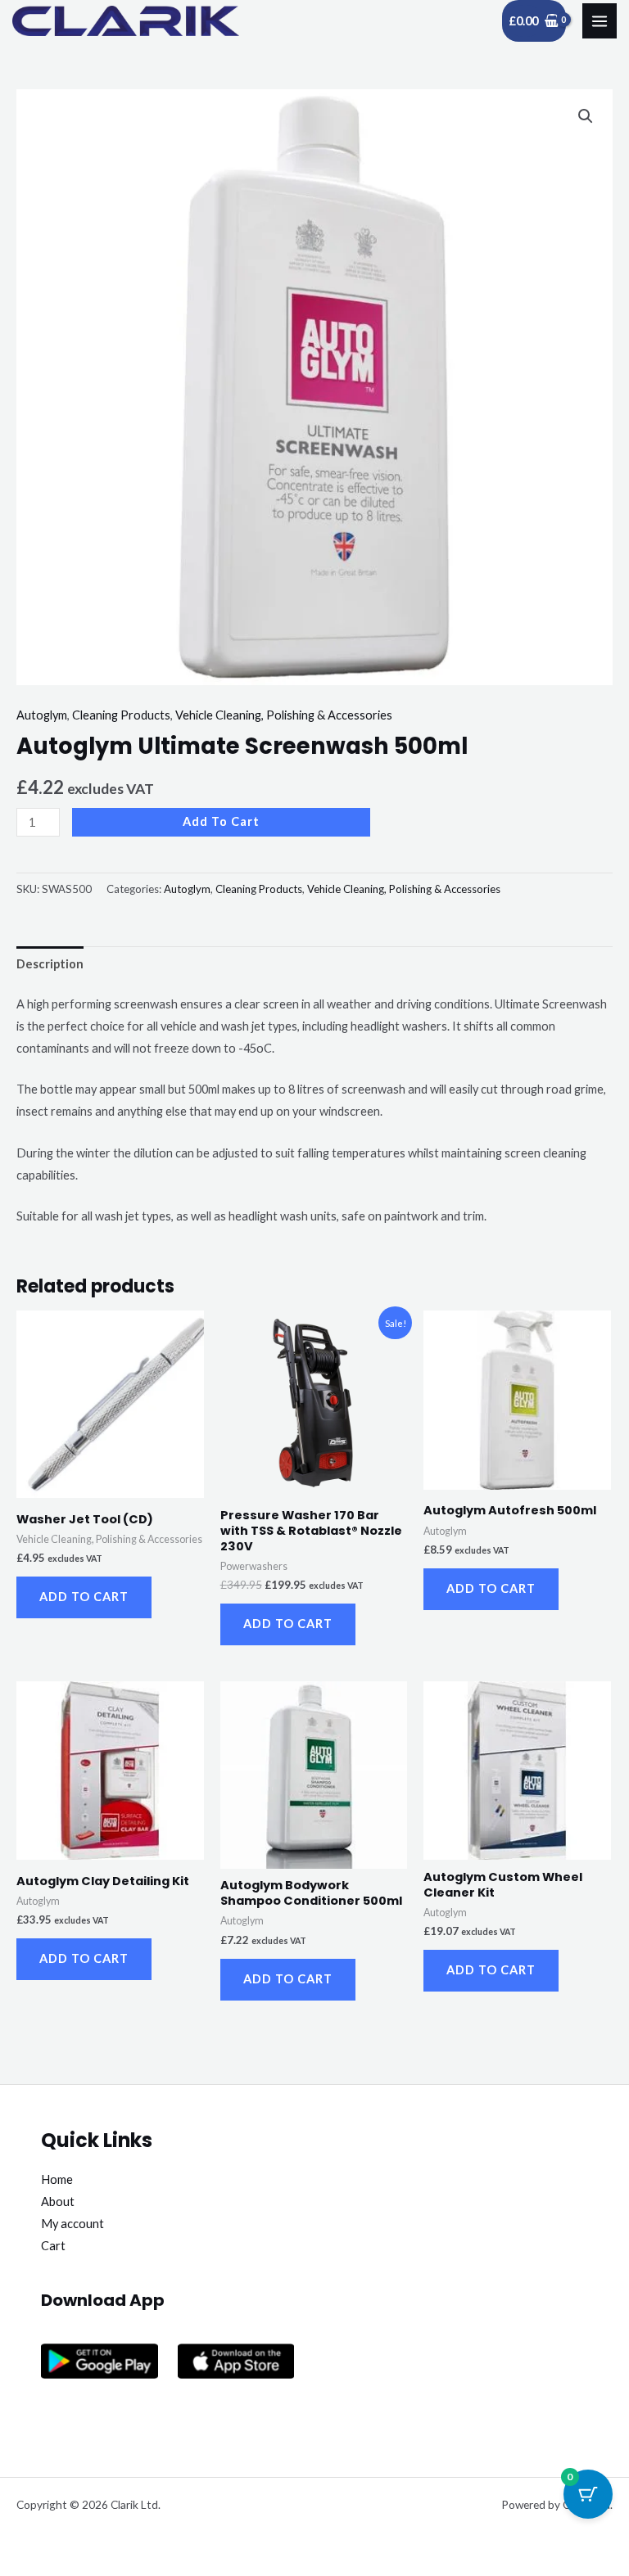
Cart (53, 2246)
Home (57, 2179)
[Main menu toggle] (600, 20)
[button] (586, 116)
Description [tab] (50, 964)
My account (72, 2224)
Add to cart (221, 821)
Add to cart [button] (84, 1597)
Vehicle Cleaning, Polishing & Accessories (284, 715)
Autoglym (42, 715)
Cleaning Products (121, 715)
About (58, 2202)
